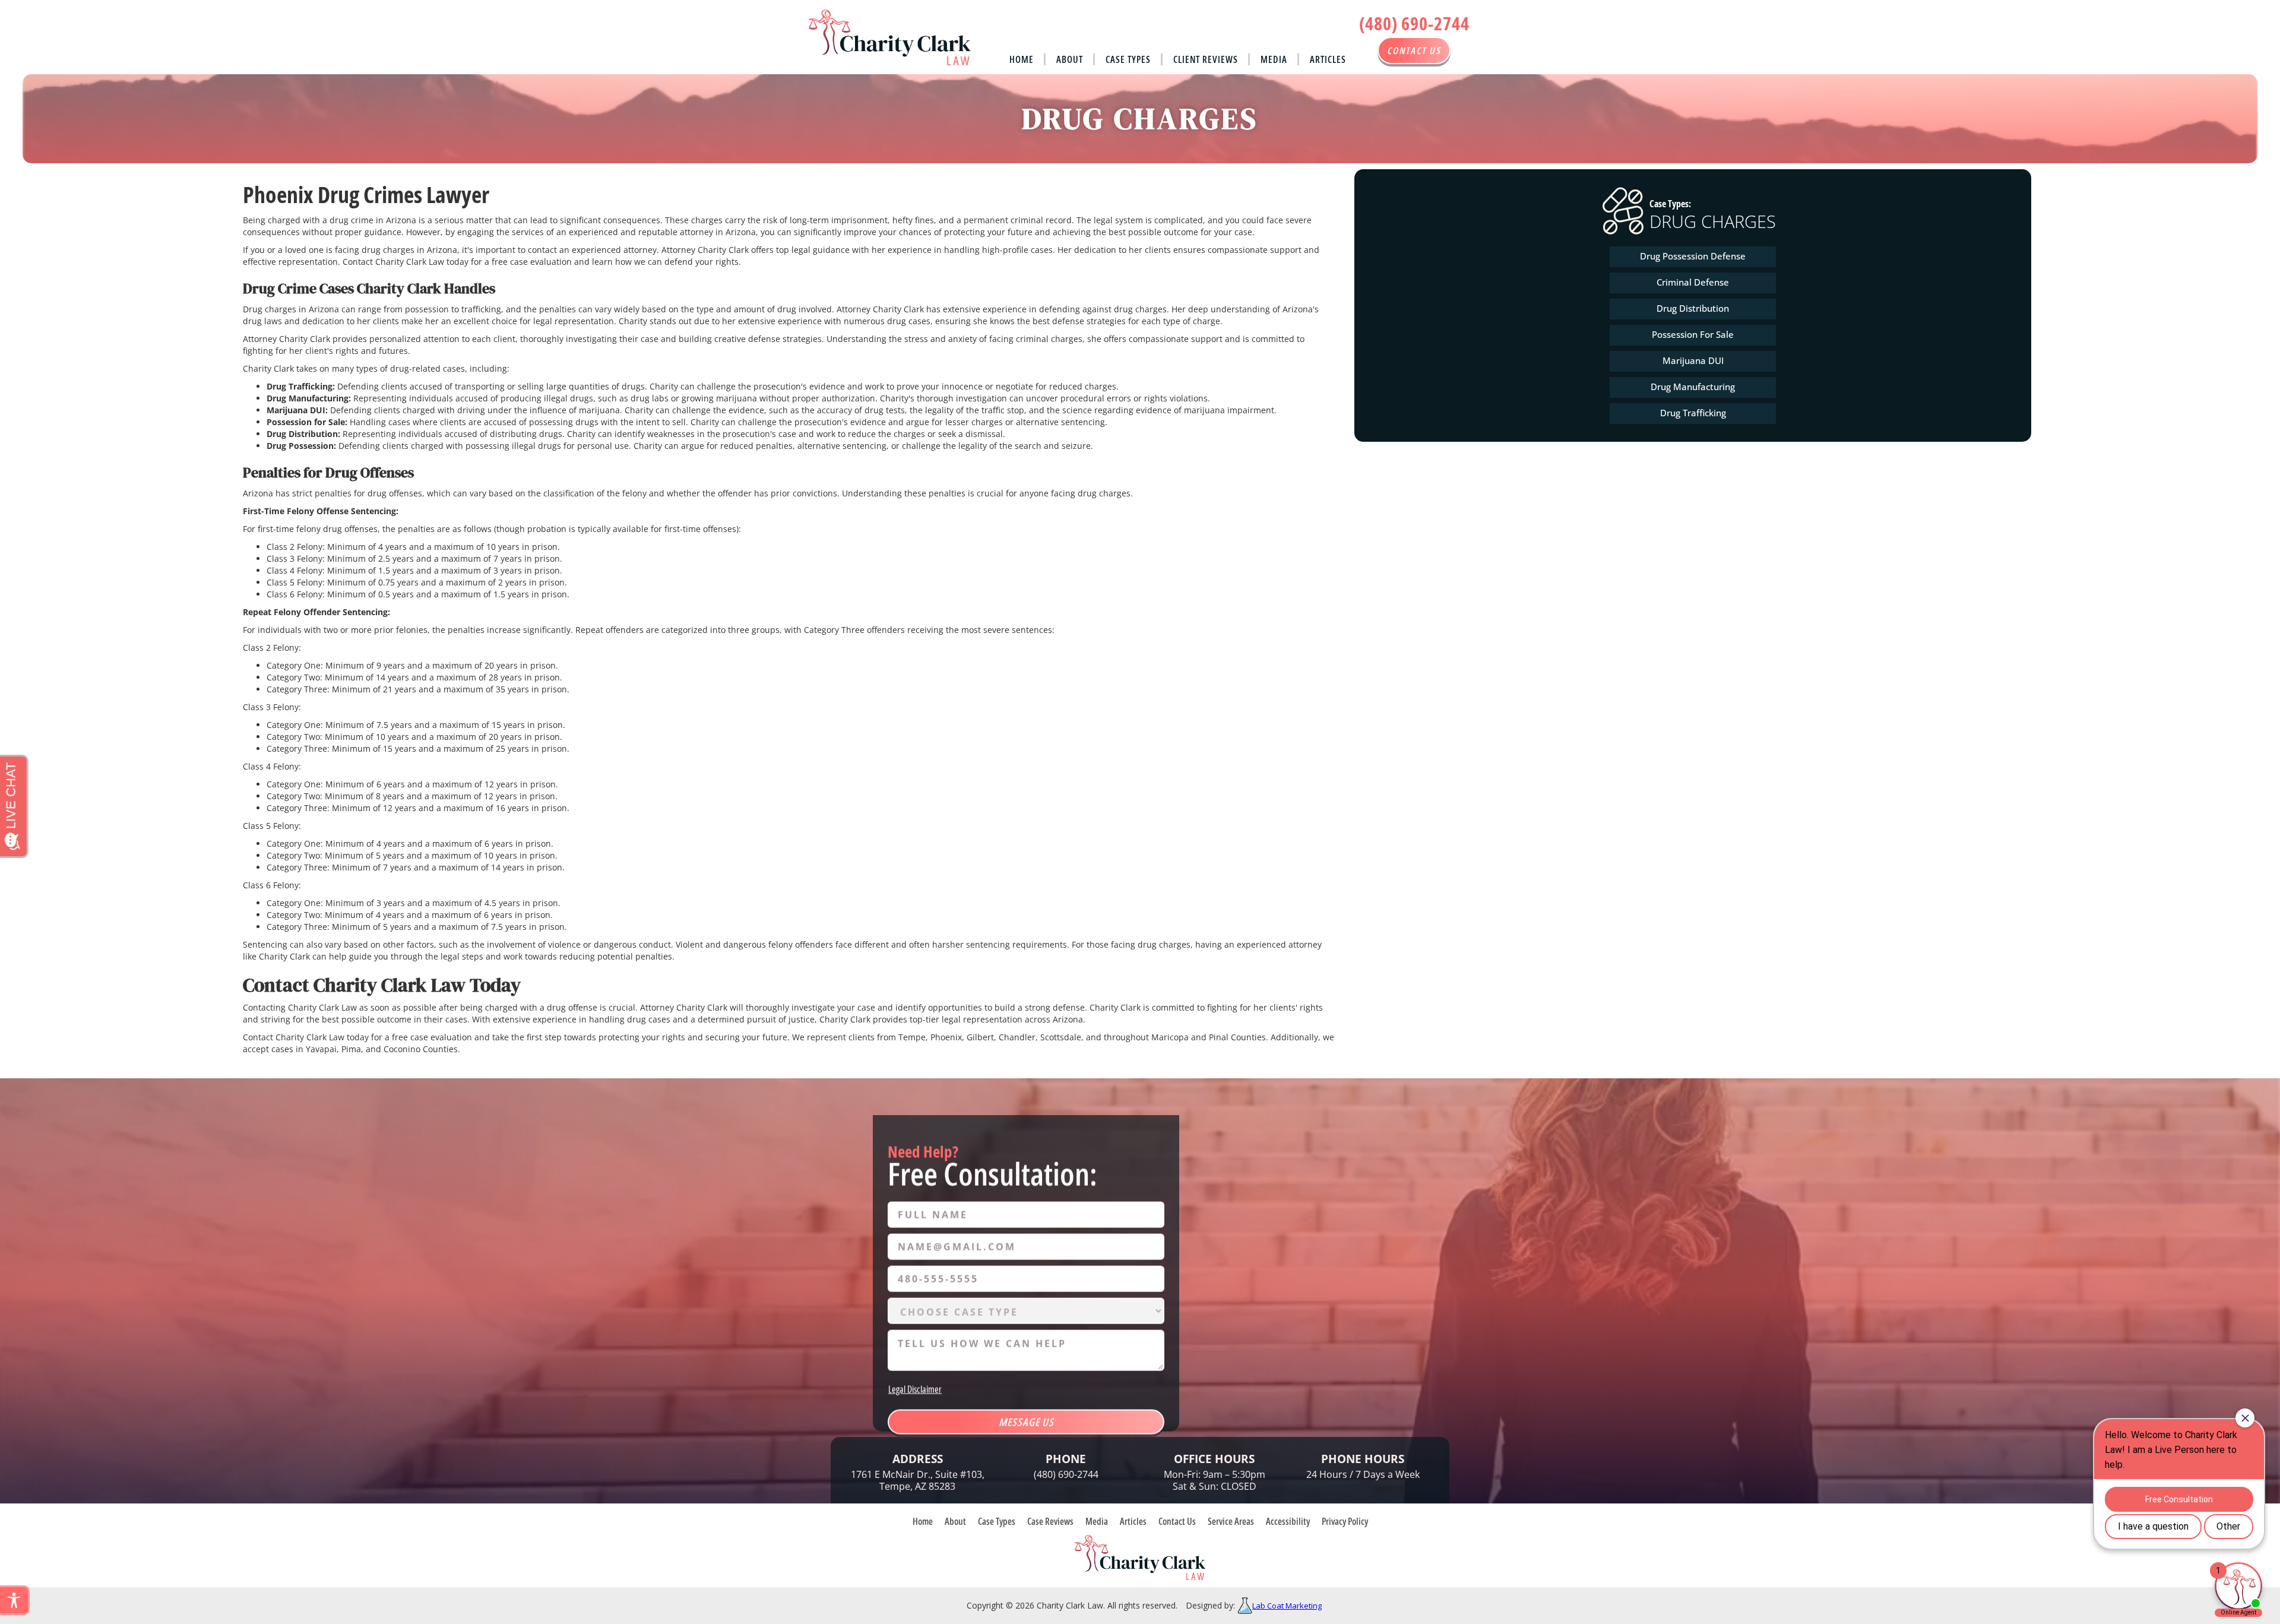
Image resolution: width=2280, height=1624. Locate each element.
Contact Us (1177, 1521)
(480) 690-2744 (1414, 23)
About (1070, 59)
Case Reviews (1050, 1521)
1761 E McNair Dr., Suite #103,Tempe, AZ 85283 (918, 1480)
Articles (1328, 59)
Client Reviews (1206, 59)
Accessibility (1288, 1521)
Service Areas (1231, 1521)
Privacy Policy (1345, 1521)
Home (1022, 59)
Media (1274, 59)
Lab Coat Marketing (1287, 1606)
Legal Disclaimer (915, 1389)
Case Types (1128, 59)
